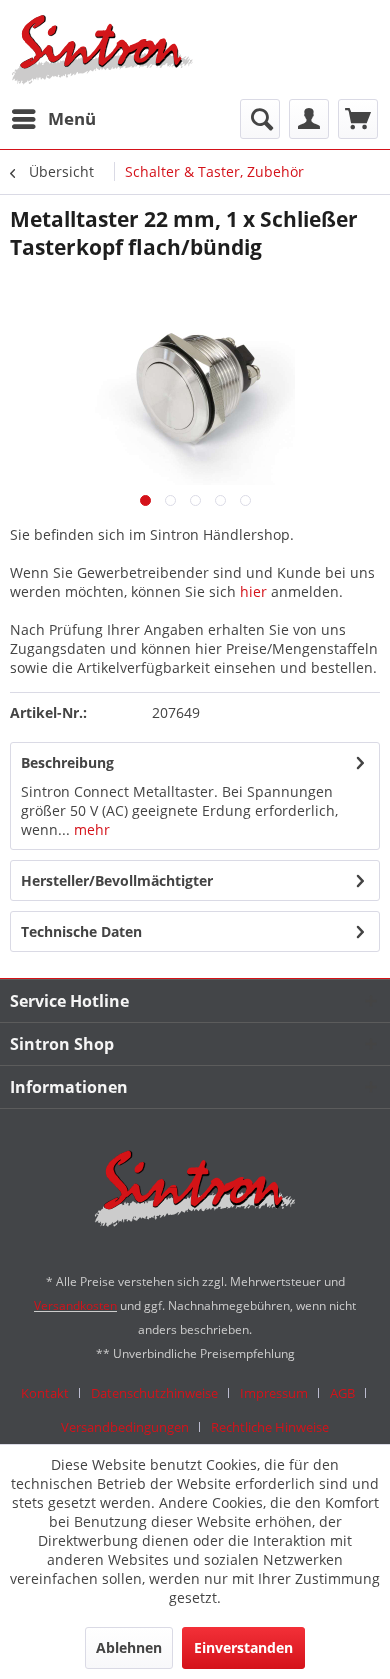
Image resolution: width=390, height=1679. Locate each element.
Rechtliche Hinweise (270, 1427)
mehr (90, 829)
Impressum (274, 1393)
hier (253, 591)
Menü (72, 118)
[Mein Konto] (309, 119)
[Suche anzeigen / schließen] (260, 119)
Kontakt (45, 1393)
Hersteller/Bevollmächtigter (117, 880)
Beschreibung (67, 762)
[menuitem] (53, 119)
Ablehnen (129, 1647)
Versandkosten (75, 1305)
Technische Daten (81, 931)
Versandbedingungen (125, 1427)
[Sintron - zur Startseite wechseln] (102, 49)
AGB (342, 1393)
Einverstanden (243, 1647)
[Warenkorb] (358, 119)
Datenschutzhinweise (154, 1393)
